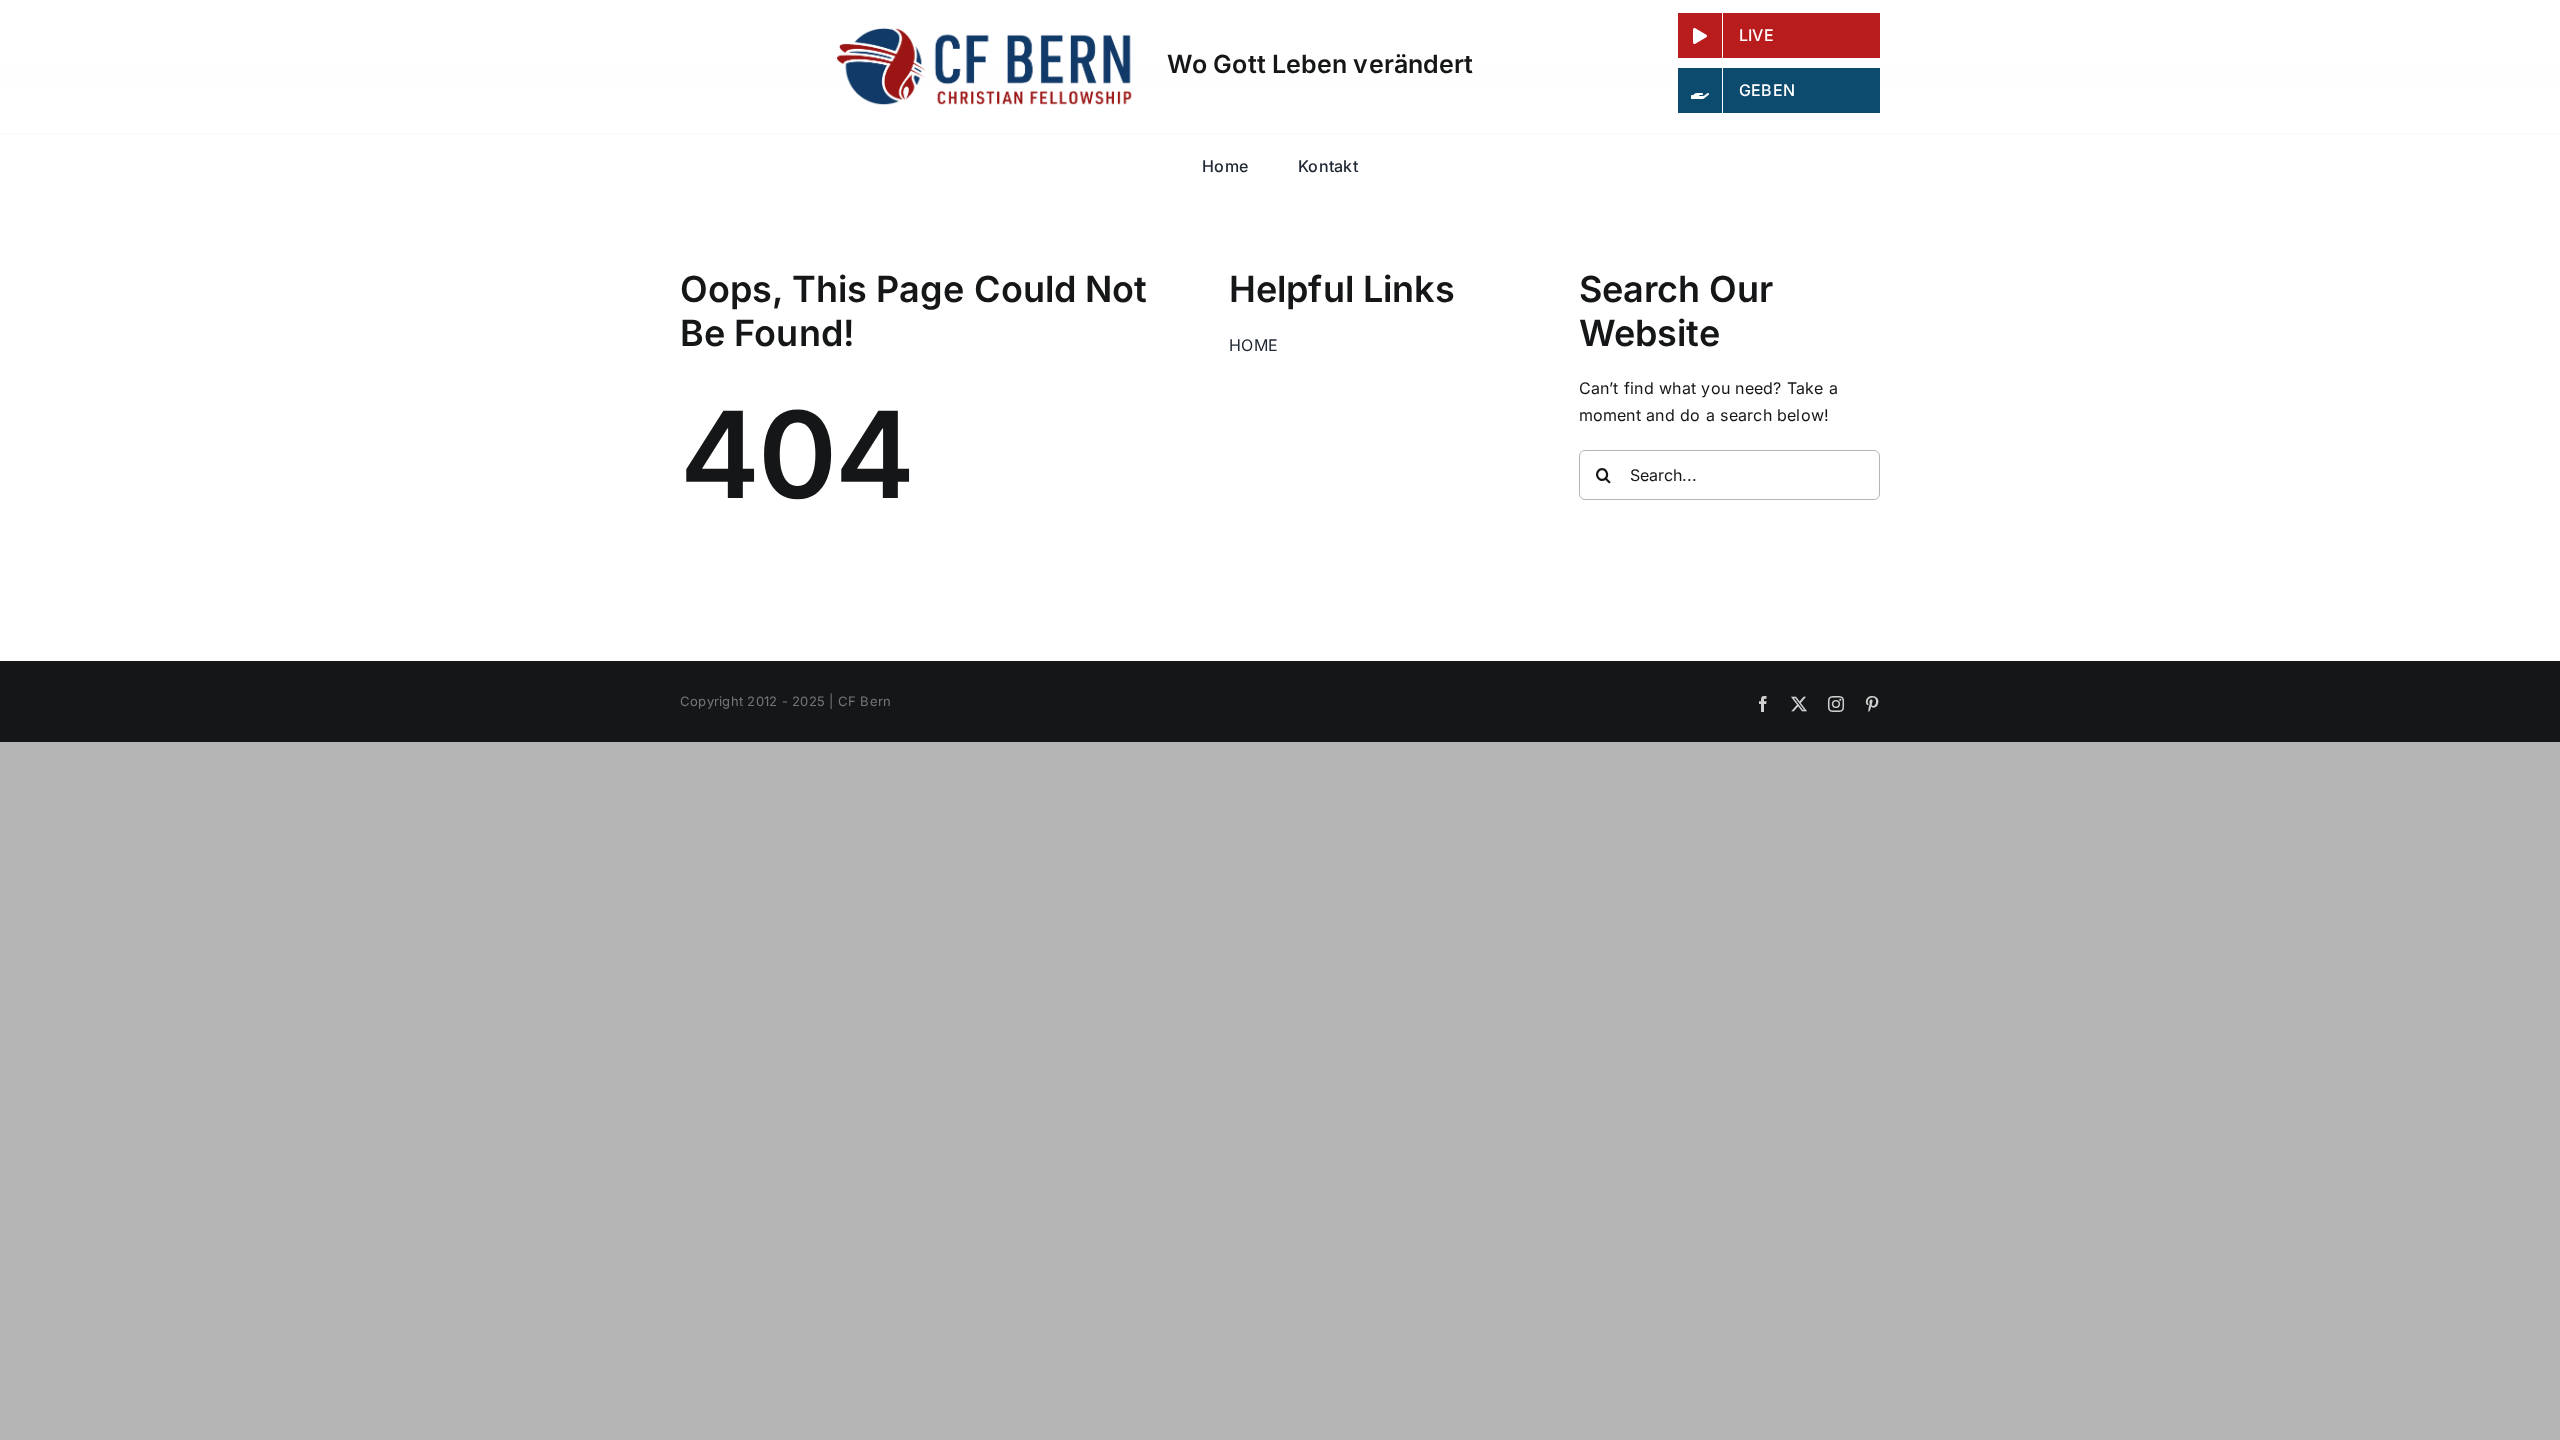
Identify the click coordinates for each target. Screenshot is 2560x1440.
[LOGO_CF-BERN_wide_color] (987, 34)
